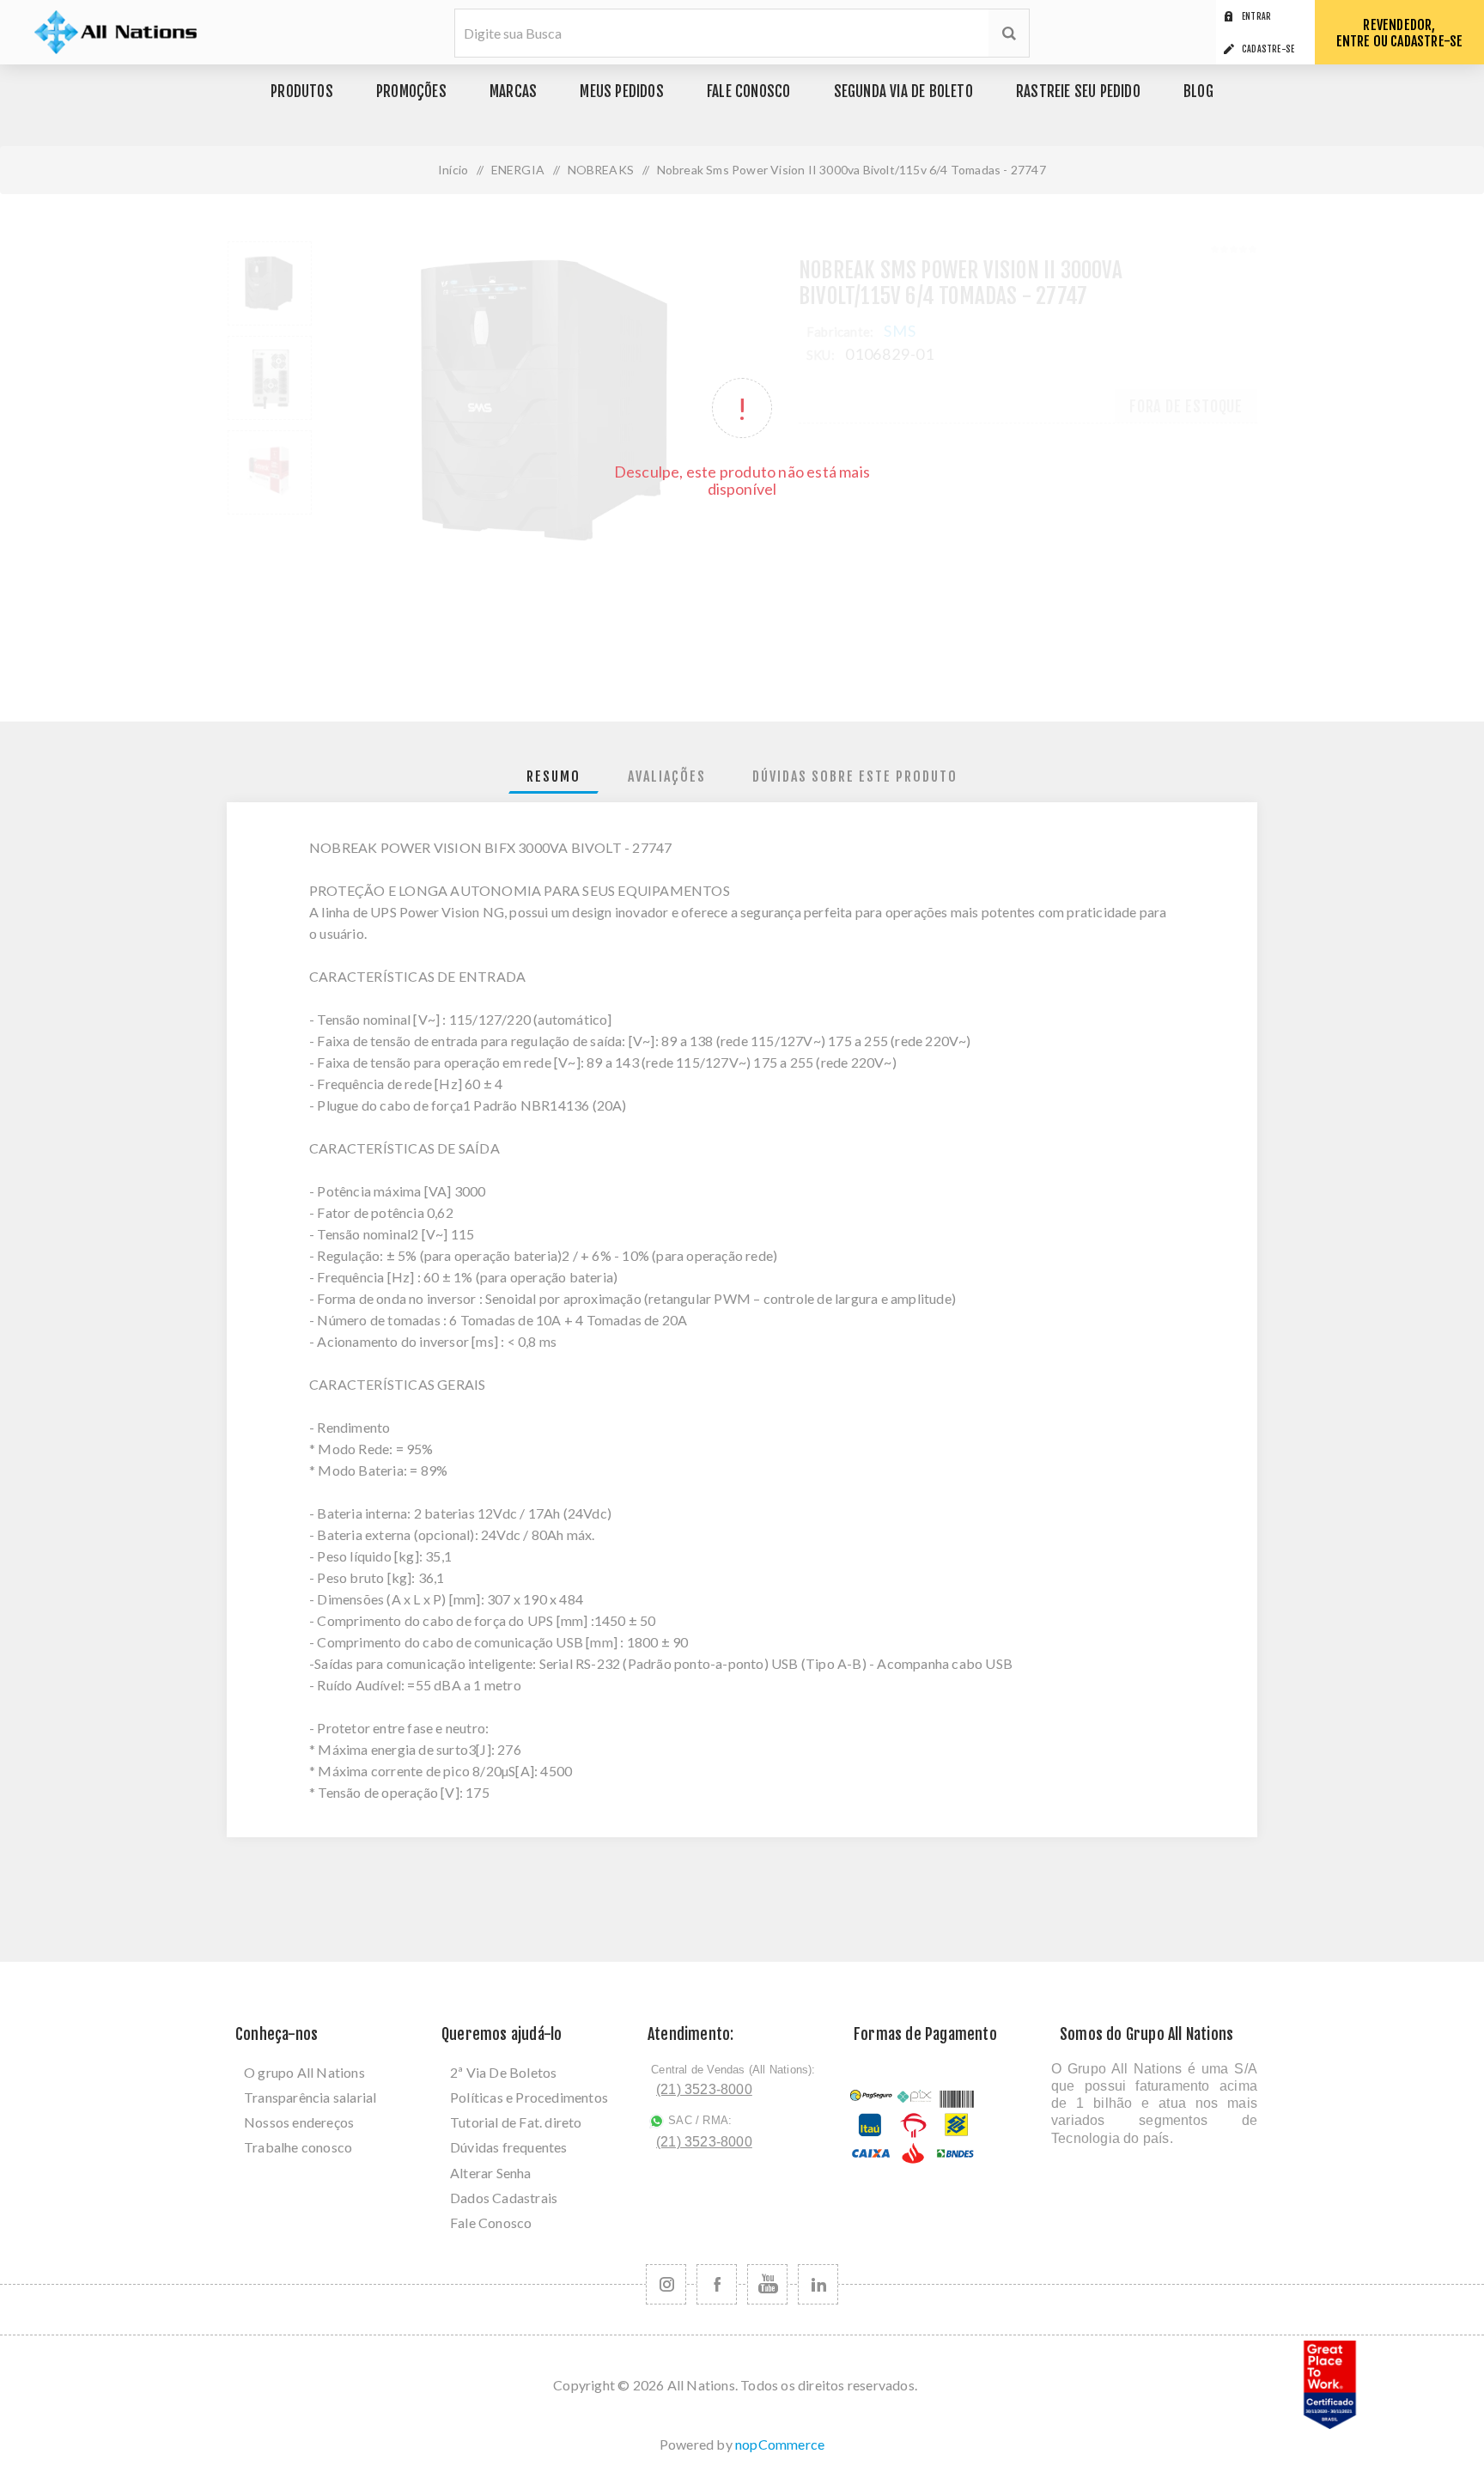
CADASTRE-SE (1268, 49)
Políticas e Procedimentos (529, 2097)
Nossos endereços (299, 2122)
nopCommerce (780, 2444)
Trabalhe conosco (298, 2147)
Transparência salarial (310, 2097)
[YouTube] (767, 2284)
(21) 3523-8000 (704, 2089)
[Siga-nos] (666, 2284)
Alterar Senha (491, 2173)
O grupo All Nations (304, 2072)
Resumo (553, 776)
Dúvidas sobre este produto (855, 776)
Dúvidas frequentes (509, 2147)
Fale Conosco (491, 2222)
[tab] (553, 777)
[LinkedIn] (818, 2284)
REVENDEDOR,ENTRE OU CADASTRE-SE (1400, 33)
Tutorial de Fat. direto (516, 2122)
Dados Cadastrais (504, 2198)
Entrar (1256, 16)
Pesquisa (1009, 33)
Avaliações (667, 776)
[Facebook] (717, 2284)
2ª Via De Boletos (503, 2072)
